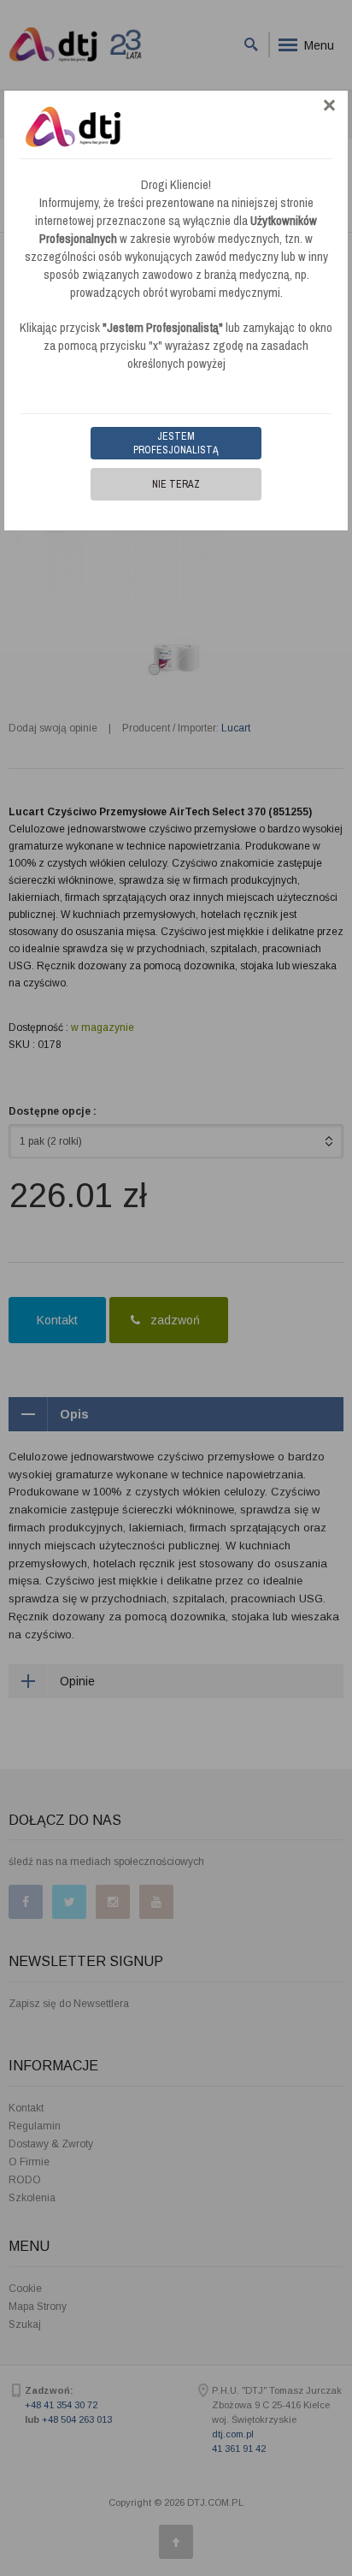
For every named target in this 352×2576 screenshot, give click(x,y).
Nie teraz (176, 484)
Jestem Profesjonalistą (176, 443)
